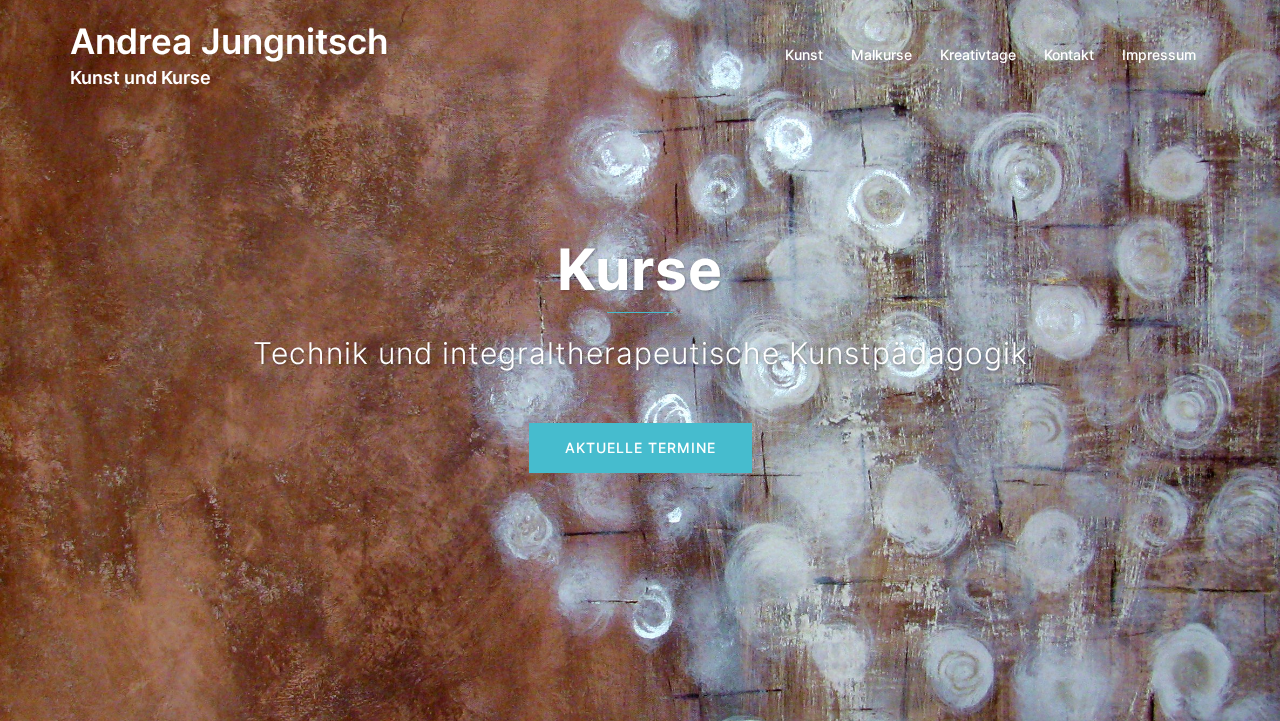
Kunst (804, 54)
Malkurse (881, 54)
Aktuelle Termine (640, 447)
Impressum (1159, 54)
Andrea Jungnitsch (229, 41)
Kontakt (1069, 54)
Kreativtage (978, 54)
